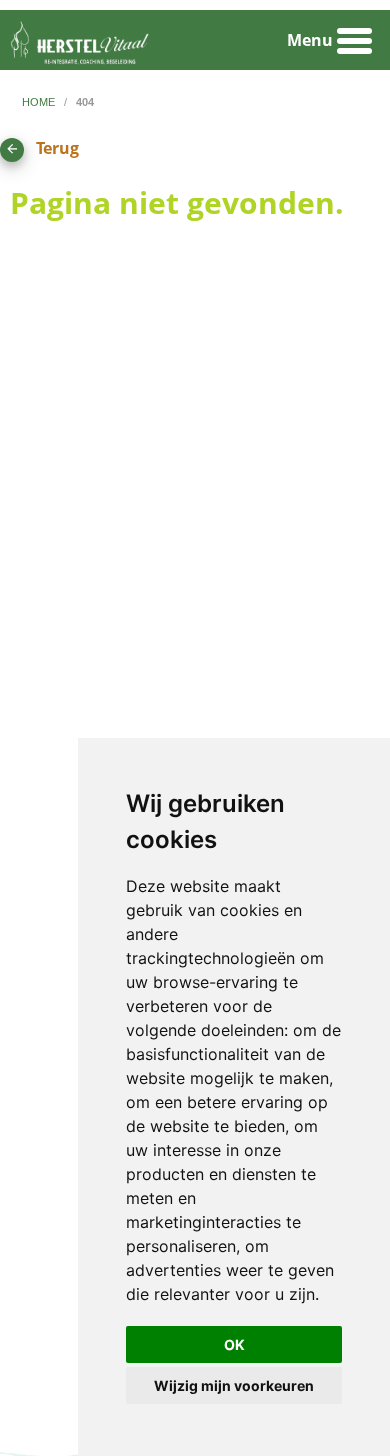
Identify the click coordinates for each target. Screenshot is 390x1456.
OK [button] (234, 1344)
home (40, 102)
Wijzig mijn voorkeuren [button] (234, 1385)
